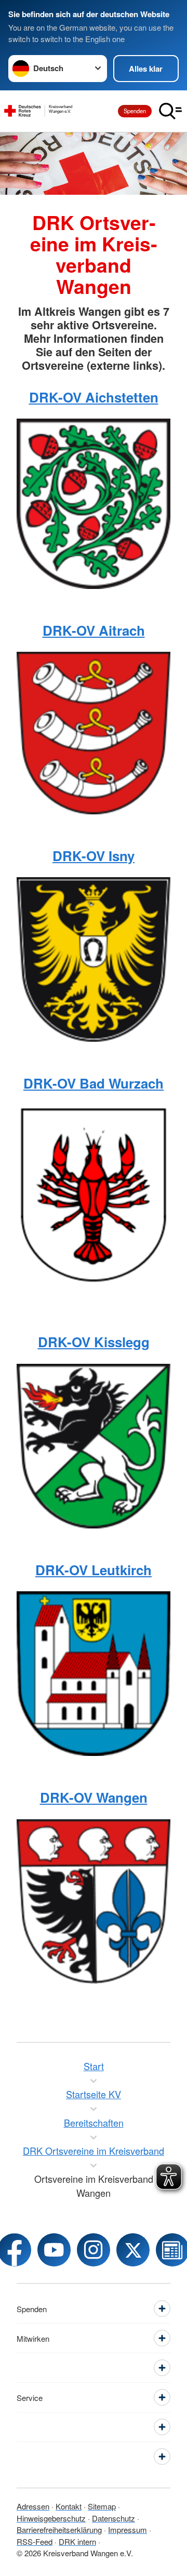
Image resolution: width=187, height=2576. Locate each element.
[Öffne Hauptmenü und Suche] (170, 111)
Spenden (135, 111)
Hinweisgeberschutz (51, 2518)
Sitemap (102, 2506)
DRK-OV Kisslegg (94, 1342)
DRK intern (77, 2541)
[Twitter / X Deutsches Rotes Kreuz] (133, 2250)
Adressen (33, 2506)
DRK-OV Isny (94, 856)
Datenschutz (113, 2518)
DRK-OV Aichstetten (94, 397)
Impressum (128, 2530)
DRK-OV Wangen (94, 1797)
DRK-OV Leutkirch (94, 1570)
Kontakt (69, 2506)
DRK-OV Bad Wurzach (94, 1083)
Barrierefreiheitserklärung (59, 2530)
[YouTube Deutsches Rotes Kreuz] (54, 2250)
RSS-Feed (35, 2541)
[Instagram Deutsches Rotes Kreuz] (94, 2250)
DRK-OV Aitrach (94, 630)
